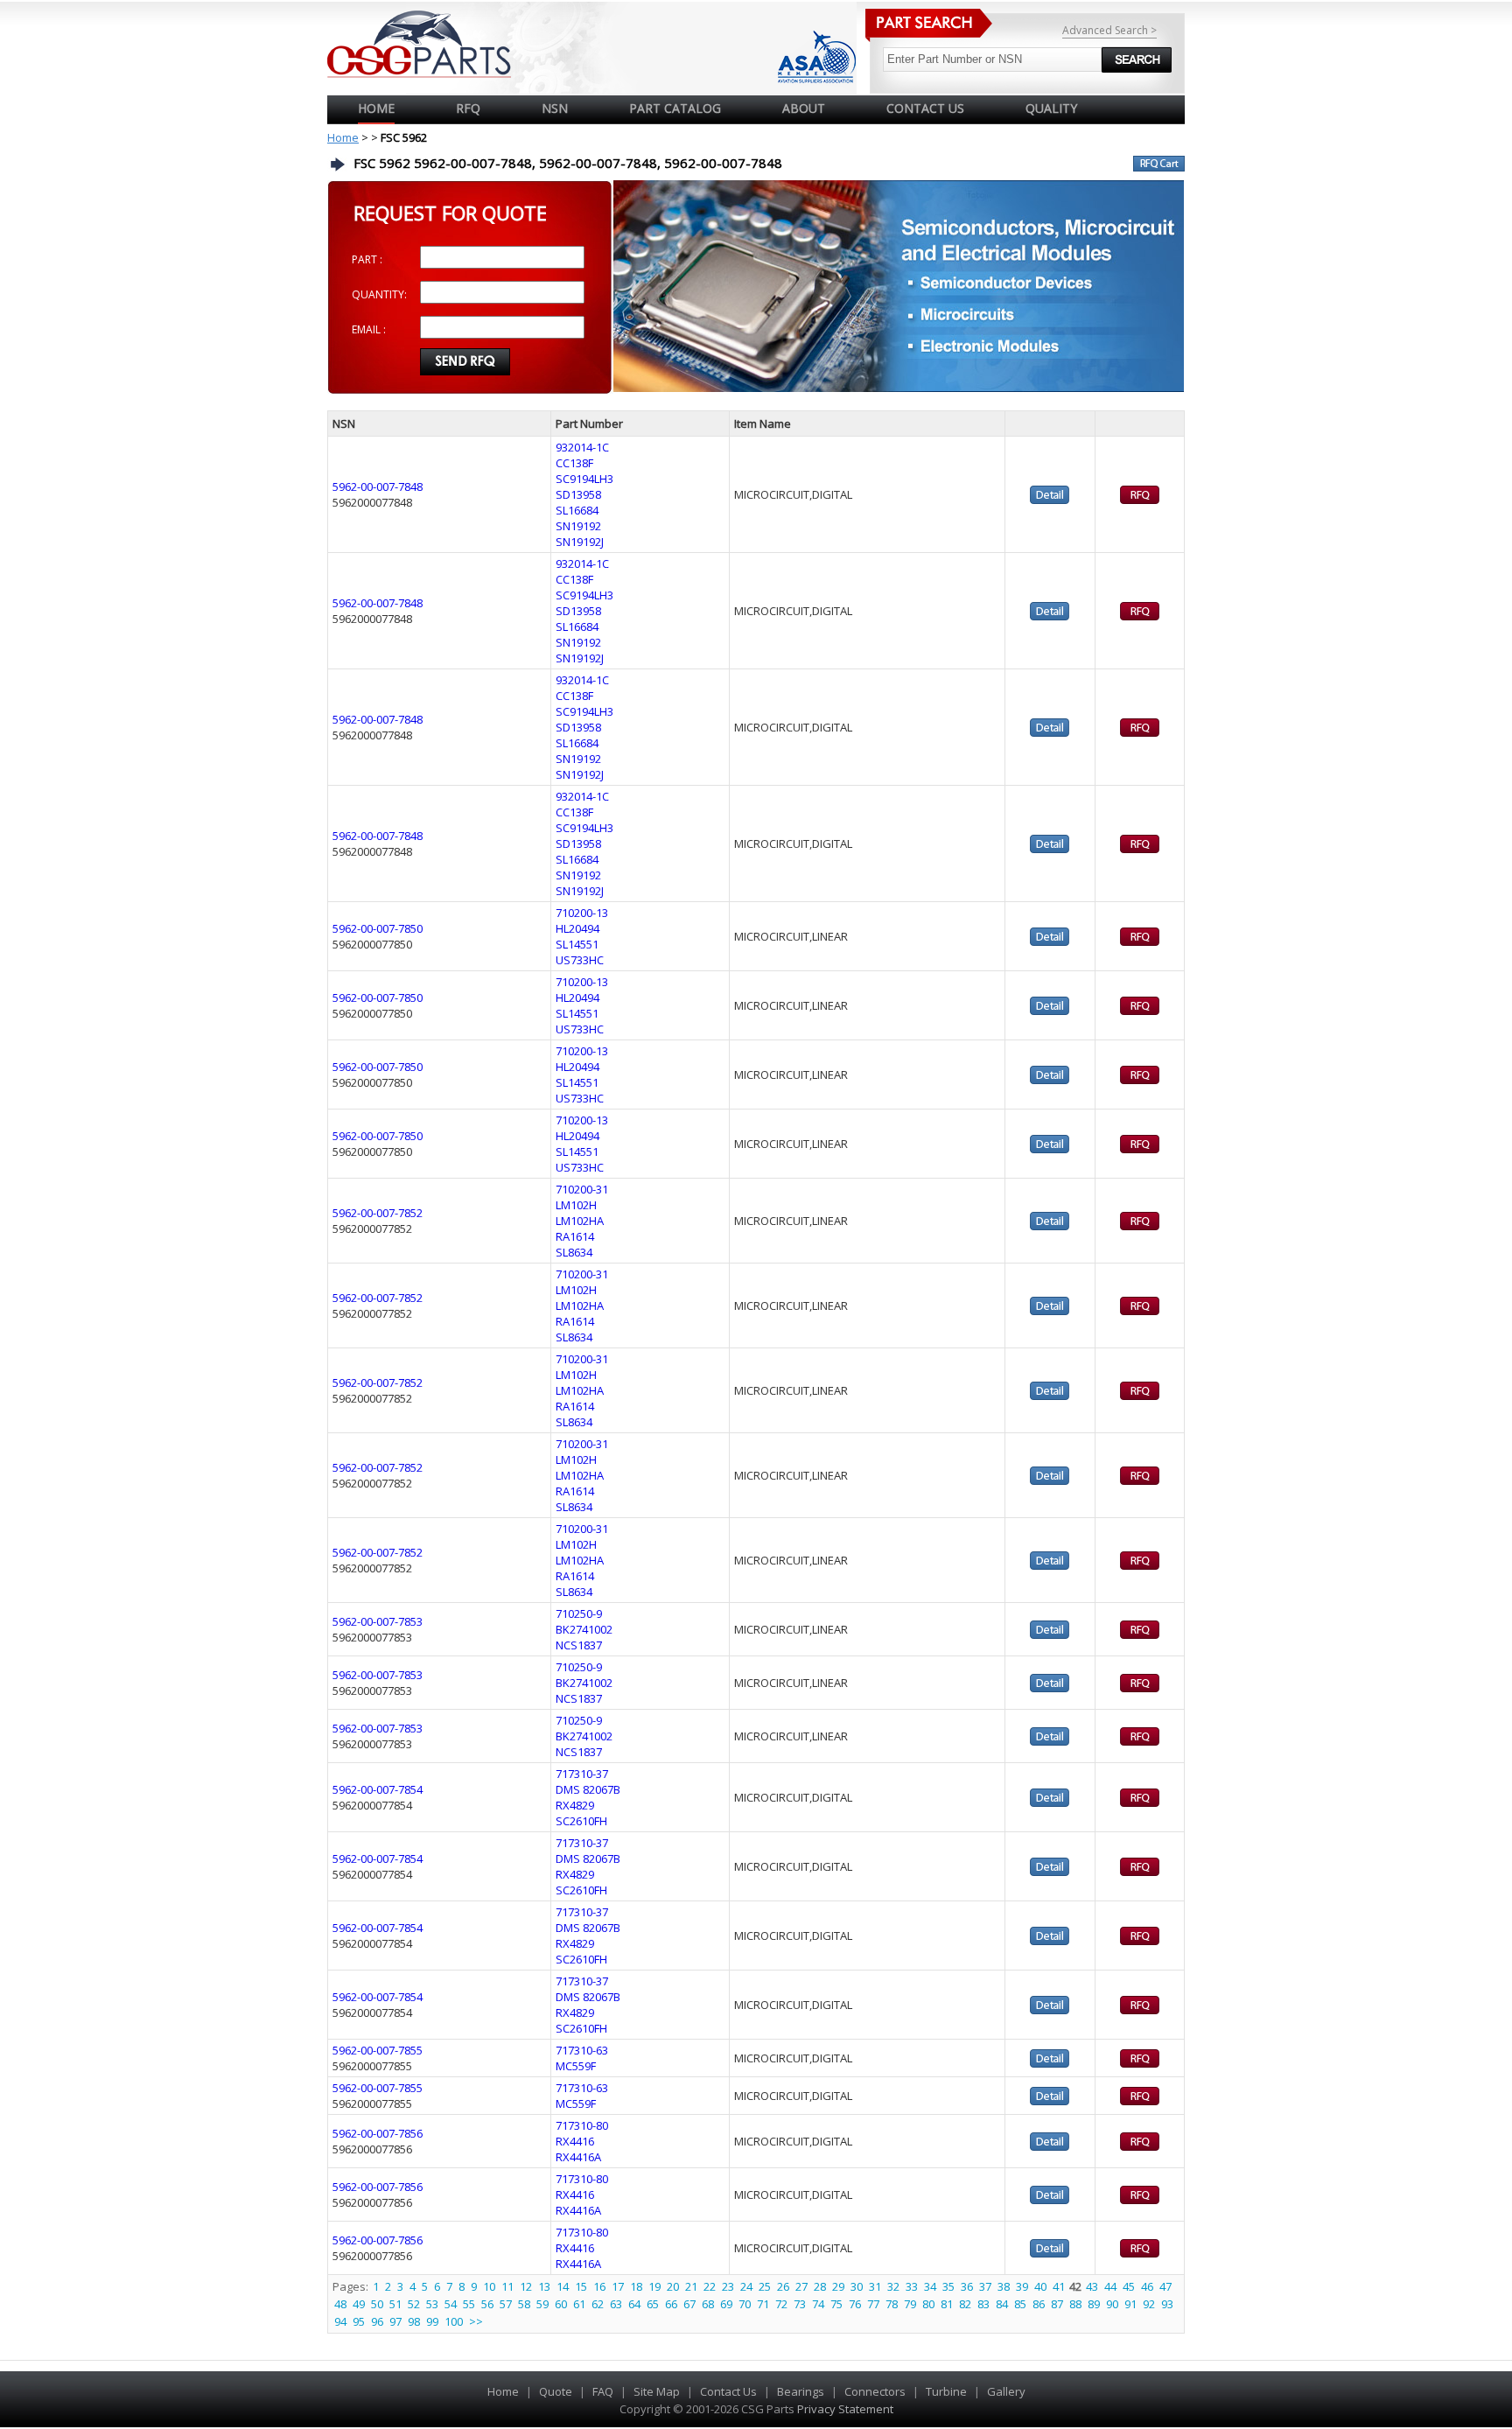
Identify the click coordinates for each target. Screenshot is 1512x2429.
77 (873, 2304)
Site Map (657, 2391)
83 (983, 2304)
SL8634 (574, 1252)
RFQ (468, 108)
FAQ (603, 2391)
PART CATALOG (675, 108)
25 (765, 2286)
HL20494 (577, 928)
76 (855, 2304)
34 (930, 2286)
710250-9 (579, 1613)
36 (967, 2286)
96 (377, 2321)
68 (708, 2304)
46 (1147, 2286)
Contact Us (728, 2391)
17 (618, 2286)
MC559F (576, 2066)
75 (836, 2304)
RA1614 (575, 1236)
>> (476, 2321)
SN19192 (578, 526)
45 (1129, 2286)
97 (395, 2321)
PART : (367, 259)
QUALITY (1051, 108)
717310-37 (582, 1774)
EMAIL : (369, 329)
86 (1039, 2304)
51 (395, 2304)
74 (818, 2304)
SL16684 (577, 510)
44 (1110, 2286)
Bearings (801, 2391)
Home (376, 108)
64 (634, 2304)
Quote (556, 2391)
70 (745, 2304)
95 (359, 2321)
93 (1167, 2304)
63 (616, 2304)
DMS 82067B (588, 1789)
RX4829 (575, 1805)
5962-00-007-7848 (378, 486)
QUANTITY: (379, 294)
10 (489, 2286)
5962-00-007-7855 (378, 2050)
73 (800, 2304)
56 (487, 2304)
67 (689, 2304)
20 (673, 2286)
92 (1149, 2304)
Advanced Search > (1109, 30)
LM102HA (580, 1221)
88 (1075, 2304)
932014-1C (582, 447)
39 (1022, 2286)
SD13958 (578, 494)
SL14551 (577, 944)
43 (1092, 2286)
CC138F (574, 463)
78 (892, 2304)
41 (1059, 2286)
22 (710, 2286)
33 (912, 2286)
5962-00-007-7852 (378, 1213)
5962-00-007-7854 (378, 1789)
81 (947, 2304)
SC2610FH (581, 1821)
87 (1057, 2304)
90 (1112, 2304)
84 (1002, 2304)
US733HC (580, 960)
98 (414, 2321)
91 (1130, 2304)
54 (451, 2304)
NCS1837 (579, 1645)
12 (526, 2286)
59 (542, 2304)
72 (781, 2304)
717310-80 (582, 2125)
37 (985, 2286)
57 (506, 2304)
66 (671, 2304)
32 (893, 2286)
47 (1165, 2286)
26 (783, 2286)
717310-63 (582, 2050)
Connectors (875, 2391)
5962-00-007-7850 (378, 928)
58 (524, 2304)
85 (1020, 2304)
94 (340, 2321)
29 (838, 2286)
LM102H (576, 1205)
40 (1040, 2286)
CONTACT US (925, 108)
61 (579, 2304)
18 (636, 2286)
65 (653, 2304)
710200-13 (582, 913)
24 (746, 2286)
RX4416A (578, 2157)
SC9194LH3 (584, 479)
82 (965, 2304)
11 (507, 2286)
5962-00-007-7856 (378, 2133)
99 (432, 2321)
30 (857, 2286)
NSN (555, 108)
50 (377, 2304)
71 (763, 2304)
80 (928, 2304)
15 (581, 2286)
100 (454, 2321)
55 (469, 2304)
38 (1004, 2286)
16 (599, 2286)
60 (561, 2304)
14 (563, 2286)
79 (910, 2304)
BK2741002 (584, 1629)
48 (340, 2304)
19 (654, 2286)
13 (544, 2286)
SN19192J (580, 542)
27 (801, 2286)
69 (726, 2304)
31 (875, 2286)
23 (728, 2286)
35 (948, 2286)
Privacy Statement (844, 2409)
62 (598, 2304)
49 (359, 2304)
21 (691, 2286)
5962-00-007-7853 (378, 1621)
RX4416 (575, 2141)
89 (1094, 2304)
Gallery (1006, 2391)
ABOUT (804, 108)
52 (414, 2304)
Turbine (946, 2391)
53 (432, 2304)
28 (820, 2286)
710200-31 (582, 1189)
